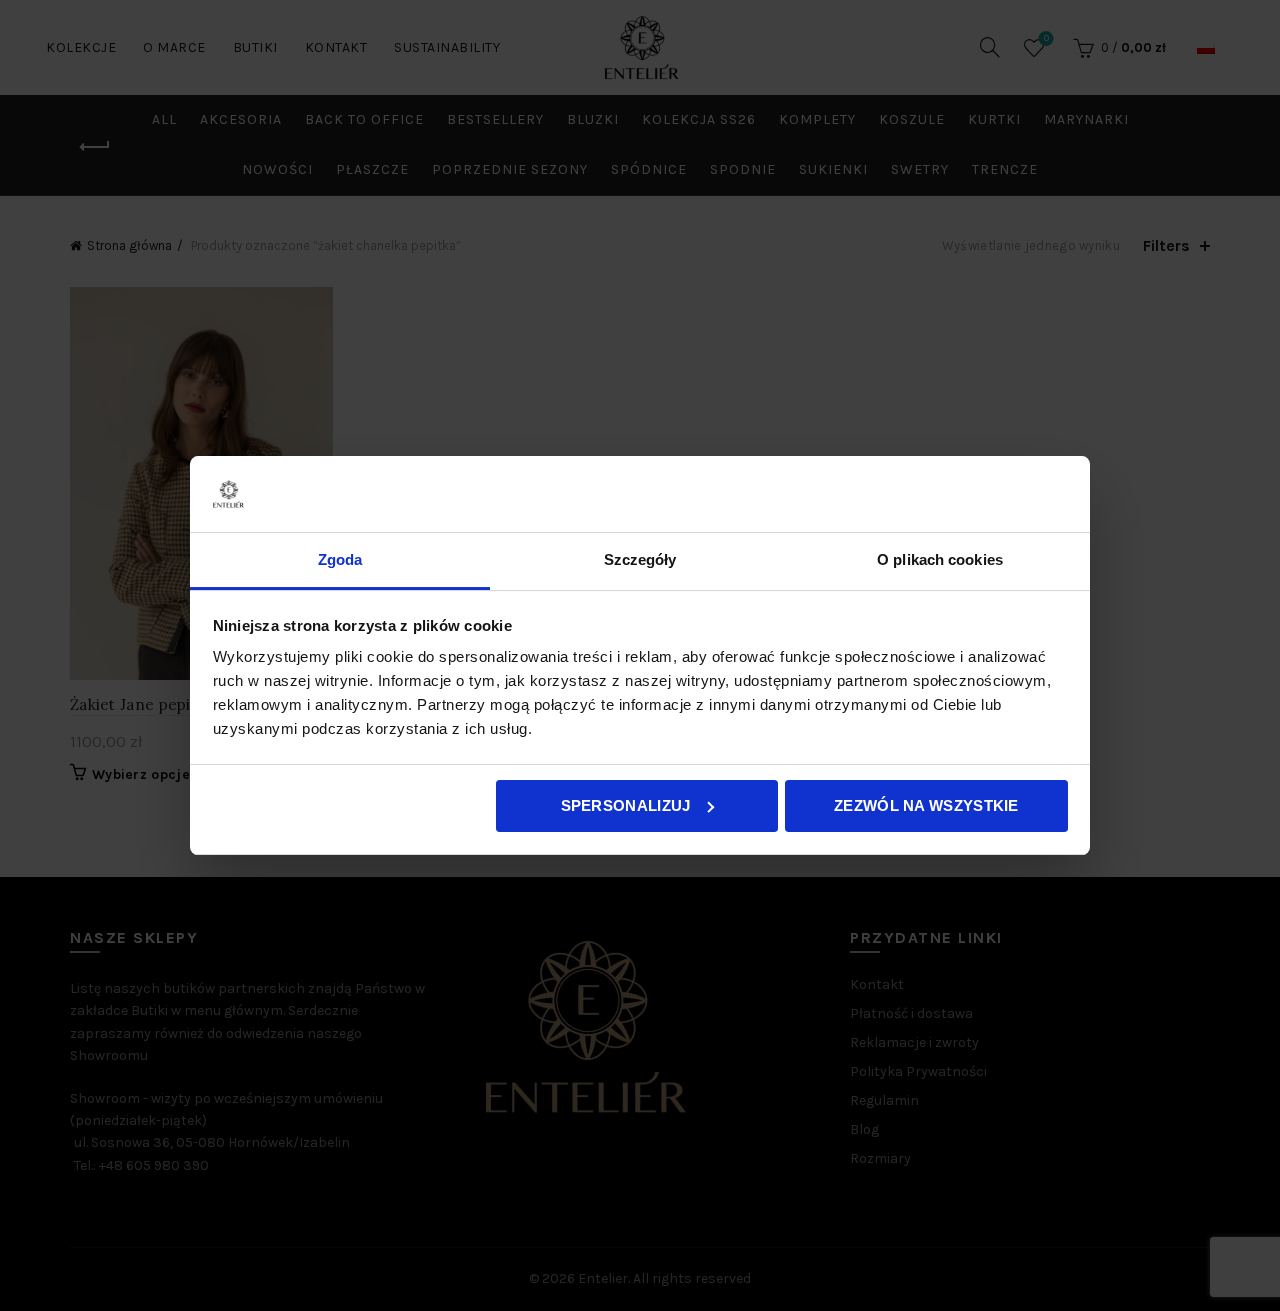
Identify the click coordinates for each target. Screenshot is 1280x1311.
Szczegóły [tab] (640, 559)
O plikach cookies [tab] (940, 559)
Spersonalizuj (626, 805)
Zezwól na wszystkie (926, 805)
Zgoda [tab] (340, 559)
